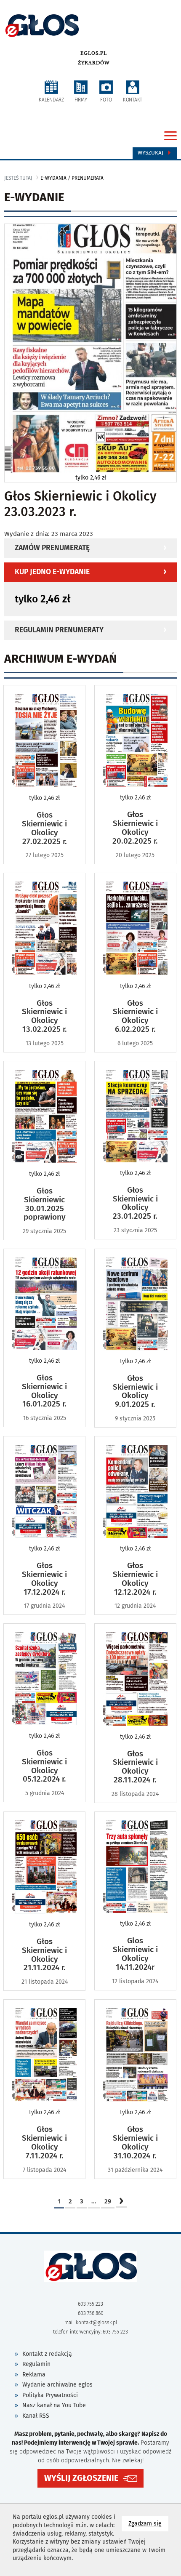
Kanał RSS (36, 2416)
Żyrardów (94, 63)
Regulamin (36, 2364)
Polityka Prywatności (50, 2395)
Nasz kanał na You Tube (54, 2405)
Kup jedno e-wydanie (52, 572)
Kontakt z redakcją (47, 2354)
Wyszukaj (151, 153)
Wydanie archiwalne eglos (57, 2385)
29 (108, 2201)
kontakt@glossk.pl (96, 2323)
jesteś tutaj (18, 178)
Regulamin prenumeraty (59, 630)
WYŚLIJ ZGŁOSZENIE (81, 2478)
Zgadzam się (148, 2523)
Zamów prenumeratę (52, 548)
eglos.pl (94, 53)
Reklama (34, 2375)
